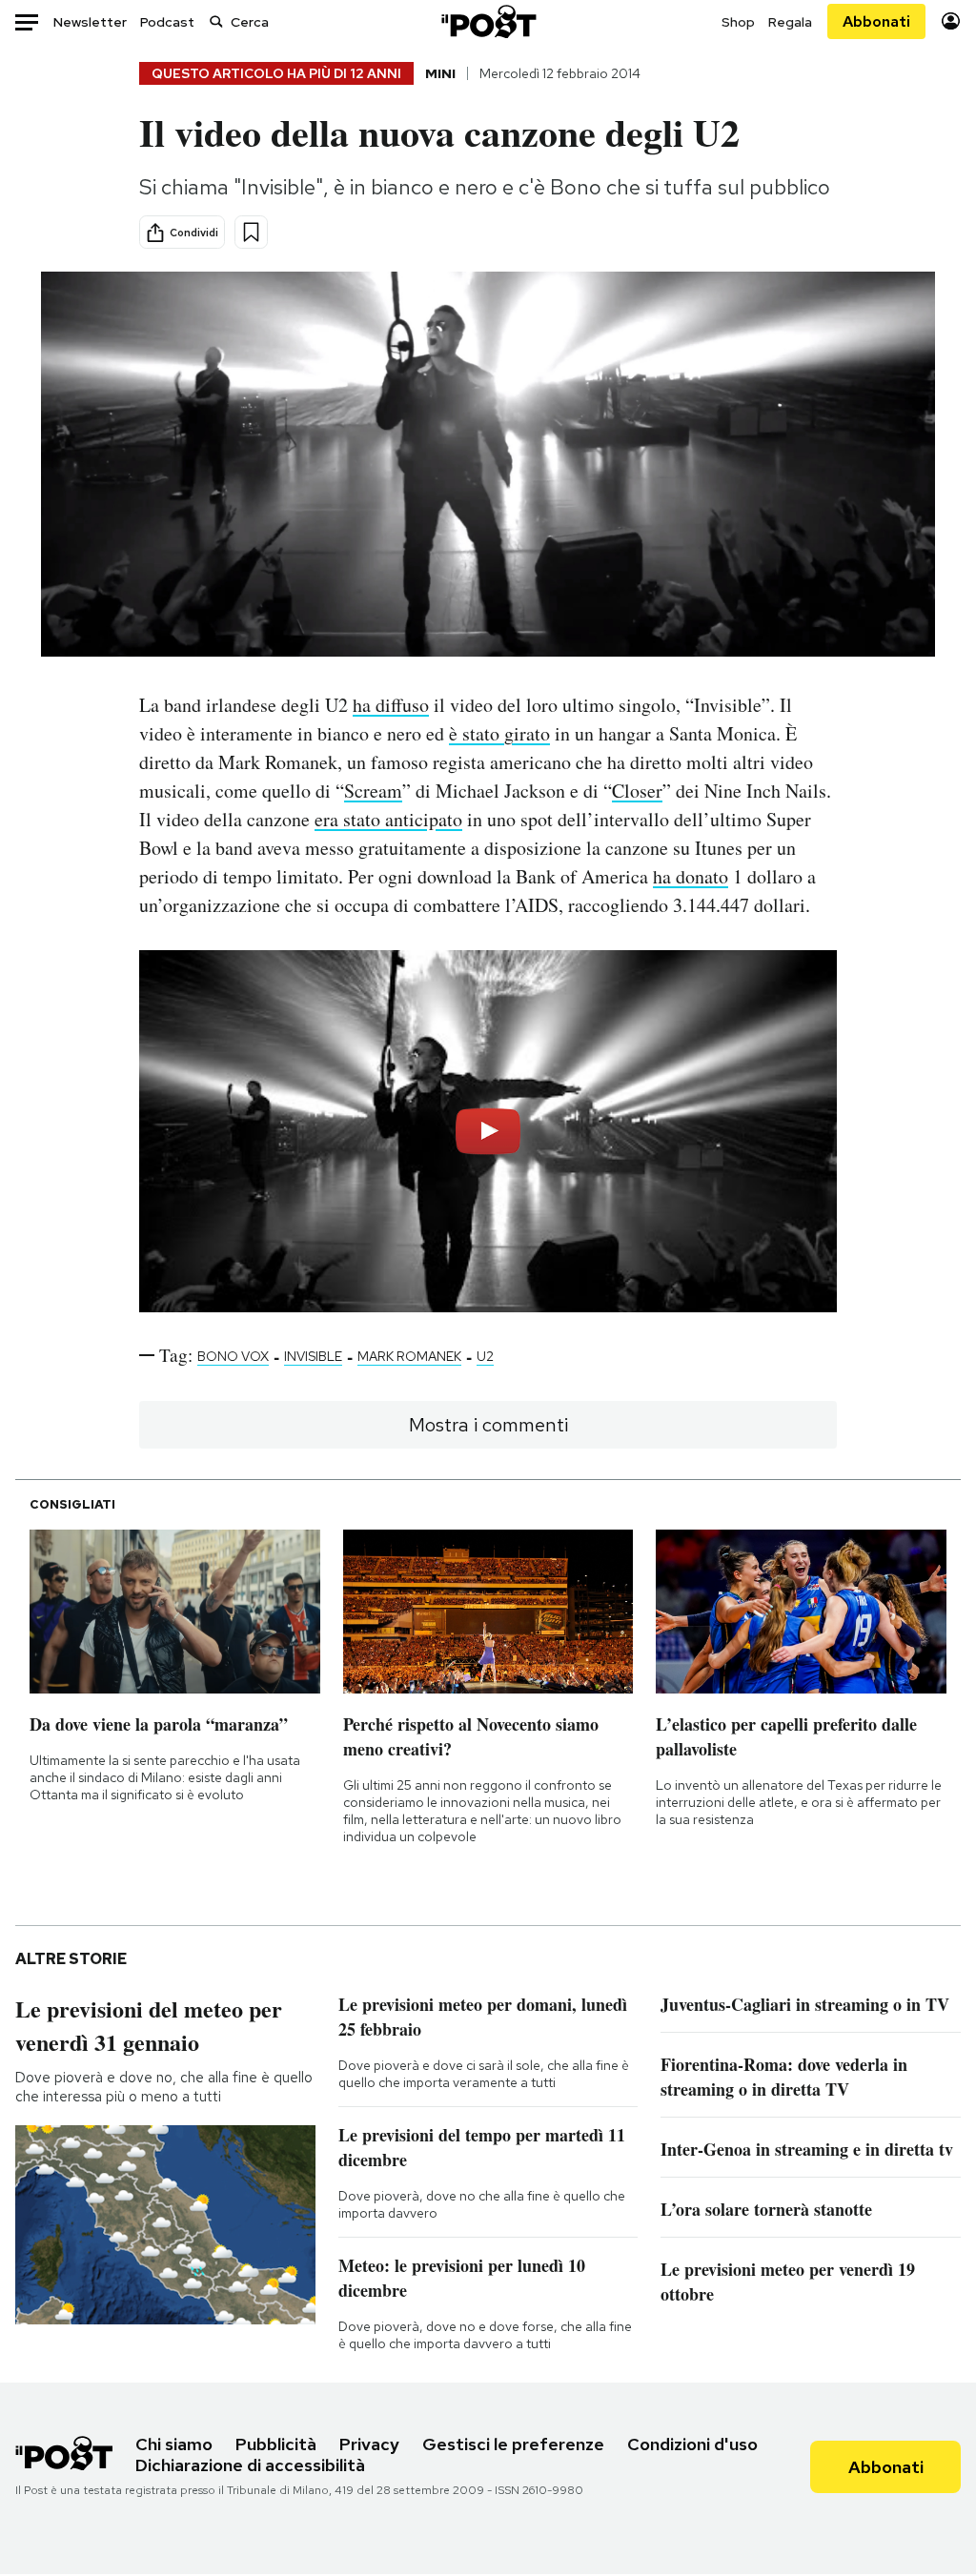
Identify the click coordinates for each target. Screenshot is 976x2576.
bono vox (233, 1356)
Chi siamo (174, 2444)
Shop (738, 22)
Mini (440, 73)
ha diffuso (391, 705)
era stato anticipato (388, 819)
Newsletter (90, 22)
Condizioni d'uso (692, 2444)
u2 (485, 1356)
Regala (790, 22)
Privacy (369, 2444)
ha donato (691, 876)
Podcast (167, 22)
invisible (313, 1356)
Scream (373, 791)
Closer (637, 791)
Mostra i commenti (488, 1425)
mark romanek (409, 1356)
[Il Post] (488, 21)
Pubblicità (276, 2444)
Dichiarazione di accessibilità (250, 2465)
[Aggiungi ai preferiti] (251, 232)
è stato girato (499, 733)
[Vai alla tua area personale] (951, 21)
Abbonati (876, 21)
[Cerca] (216, 21)
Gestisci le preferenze (513, 2444)
